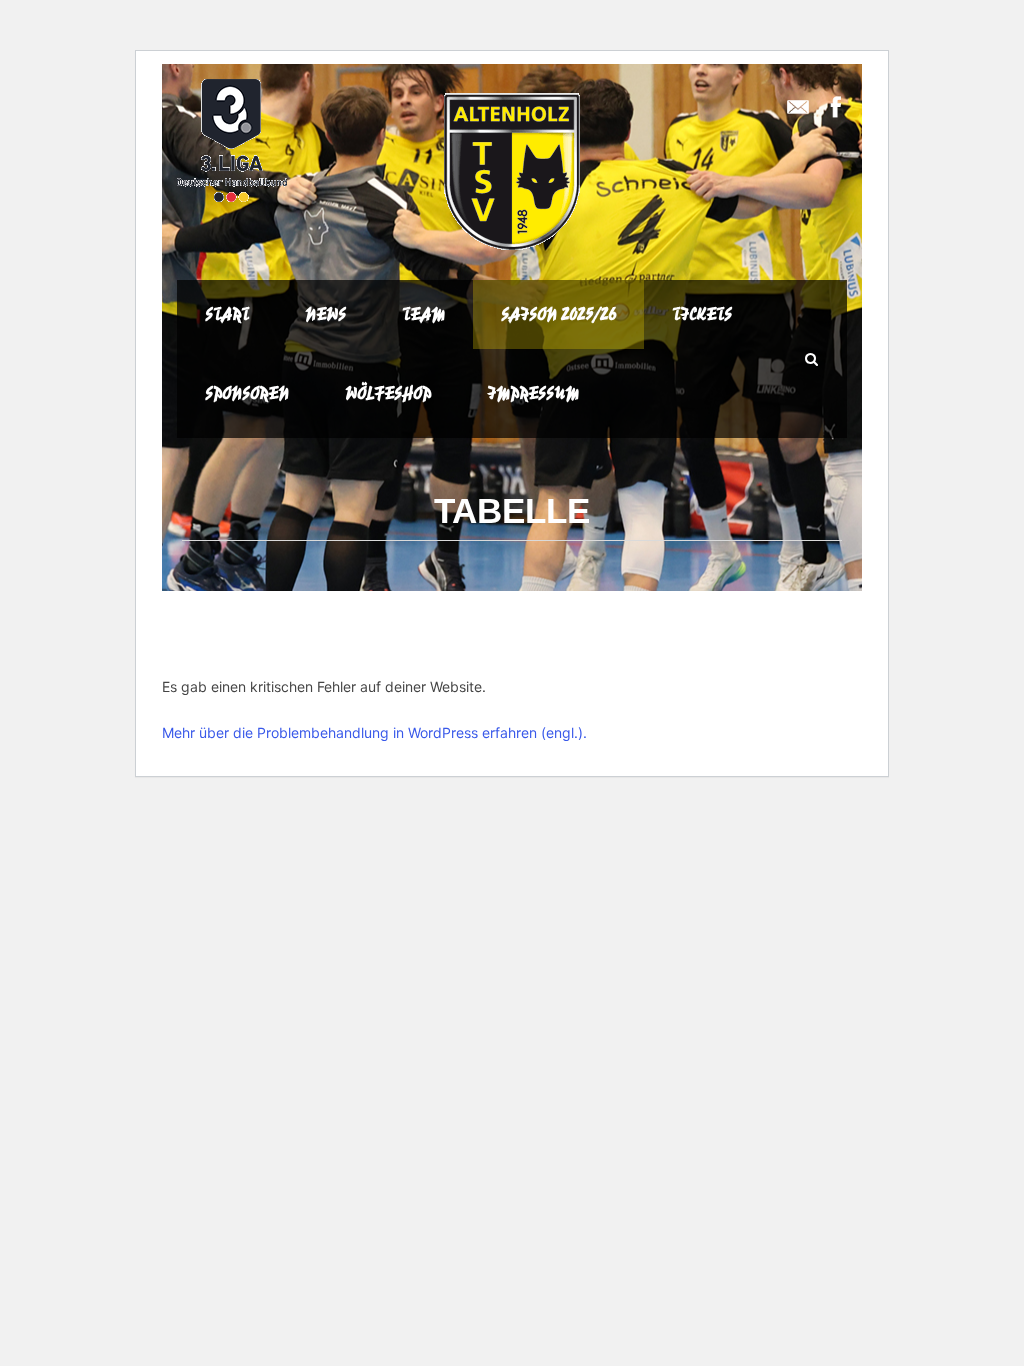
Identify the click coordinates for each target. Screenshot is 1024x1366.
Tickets (702, 314)
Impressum (533, 393)
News (325, 314)
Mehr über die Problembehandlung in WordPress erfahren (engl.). (374, 732)
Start (227, 314)
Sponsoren (247, 393)
